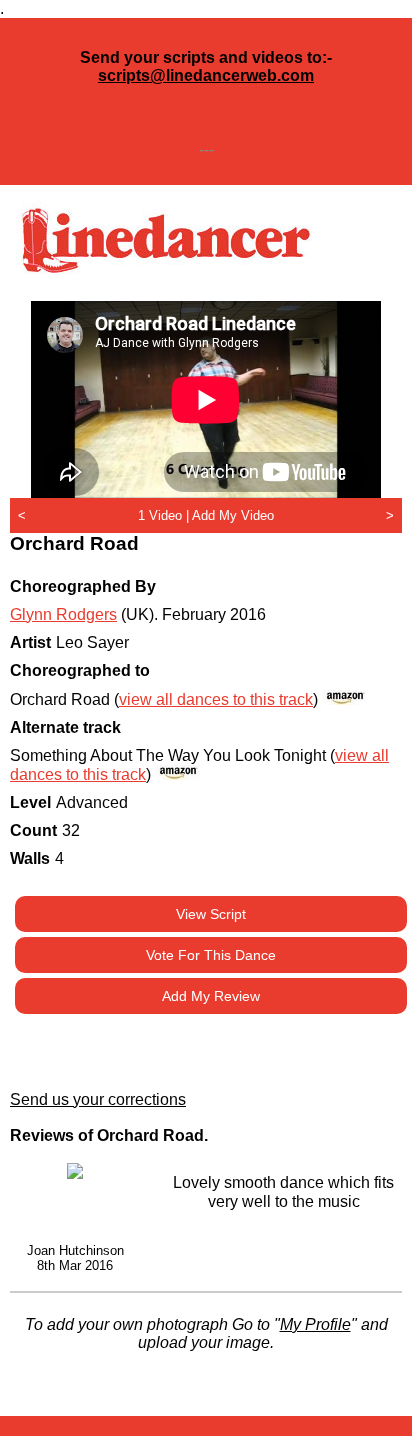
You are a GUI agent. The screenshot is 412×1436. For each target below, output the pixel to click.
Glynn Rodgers (63, 614)
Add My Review (211, 996)
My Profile (315, 1324)
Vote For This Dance (211, 955)
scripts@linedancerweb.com (206, 75)
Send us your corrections (98, 1099)
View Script (211, 914)
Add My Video (233, 515)
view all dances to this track (216, 699)
